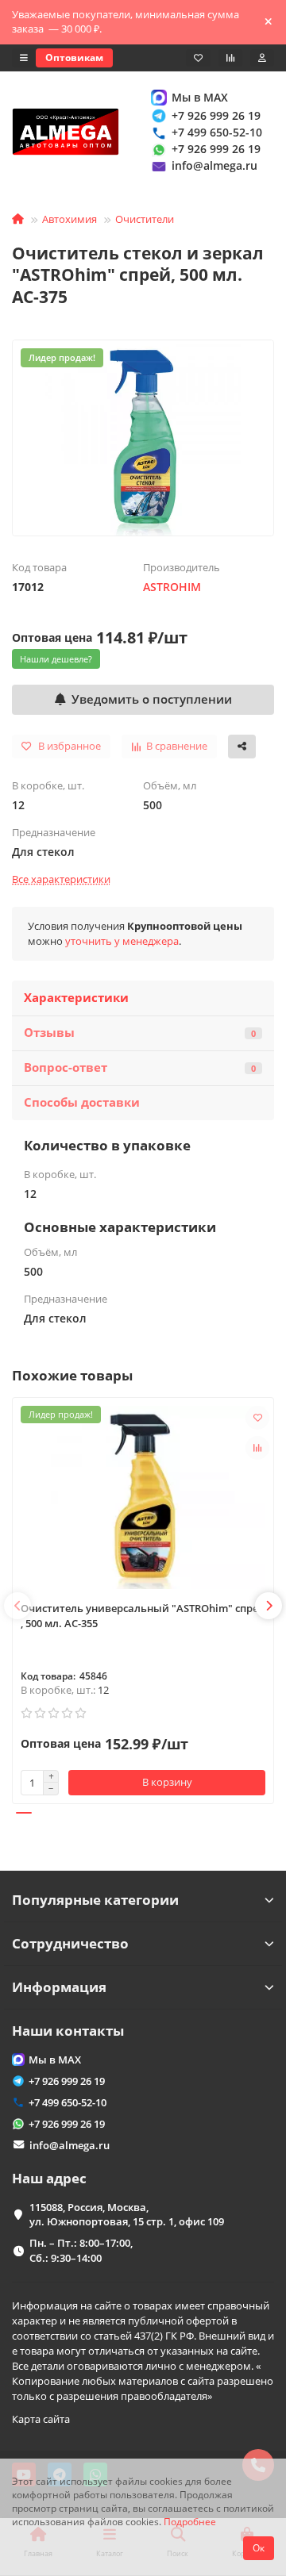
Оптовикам (74, 58)
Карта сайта (41, 2419)
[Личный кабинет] (262, 58)
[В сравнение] (257, 1448)
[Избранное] (198, 58)
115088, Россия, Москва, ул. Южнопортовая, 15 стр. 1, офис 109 (127, 2215)
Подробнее (190, 2521)
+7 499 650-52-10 (217, 132)
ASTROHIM (172, 587)
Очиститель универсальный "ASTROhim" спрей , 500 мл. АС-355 (143, 1616)
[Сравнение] (230, 58)
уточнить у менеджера (122, 941)
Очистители (145, 219)
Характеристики (76, 998)
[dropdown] (24, 58)
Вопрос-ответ (140, 1067)
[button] (17, 1606)
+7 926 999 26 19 (216, 115)
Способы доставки (82, 1102)
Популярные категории (95, 1900)
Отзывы (140, 1033)
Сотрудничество (70, 1943)
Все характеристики (61, 879)
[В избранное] (257, 1418)
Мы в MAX (200, 97)
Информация (59, 1987)
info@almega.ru (214, 165)
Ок (259, 2548)
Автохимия (70, 219)
